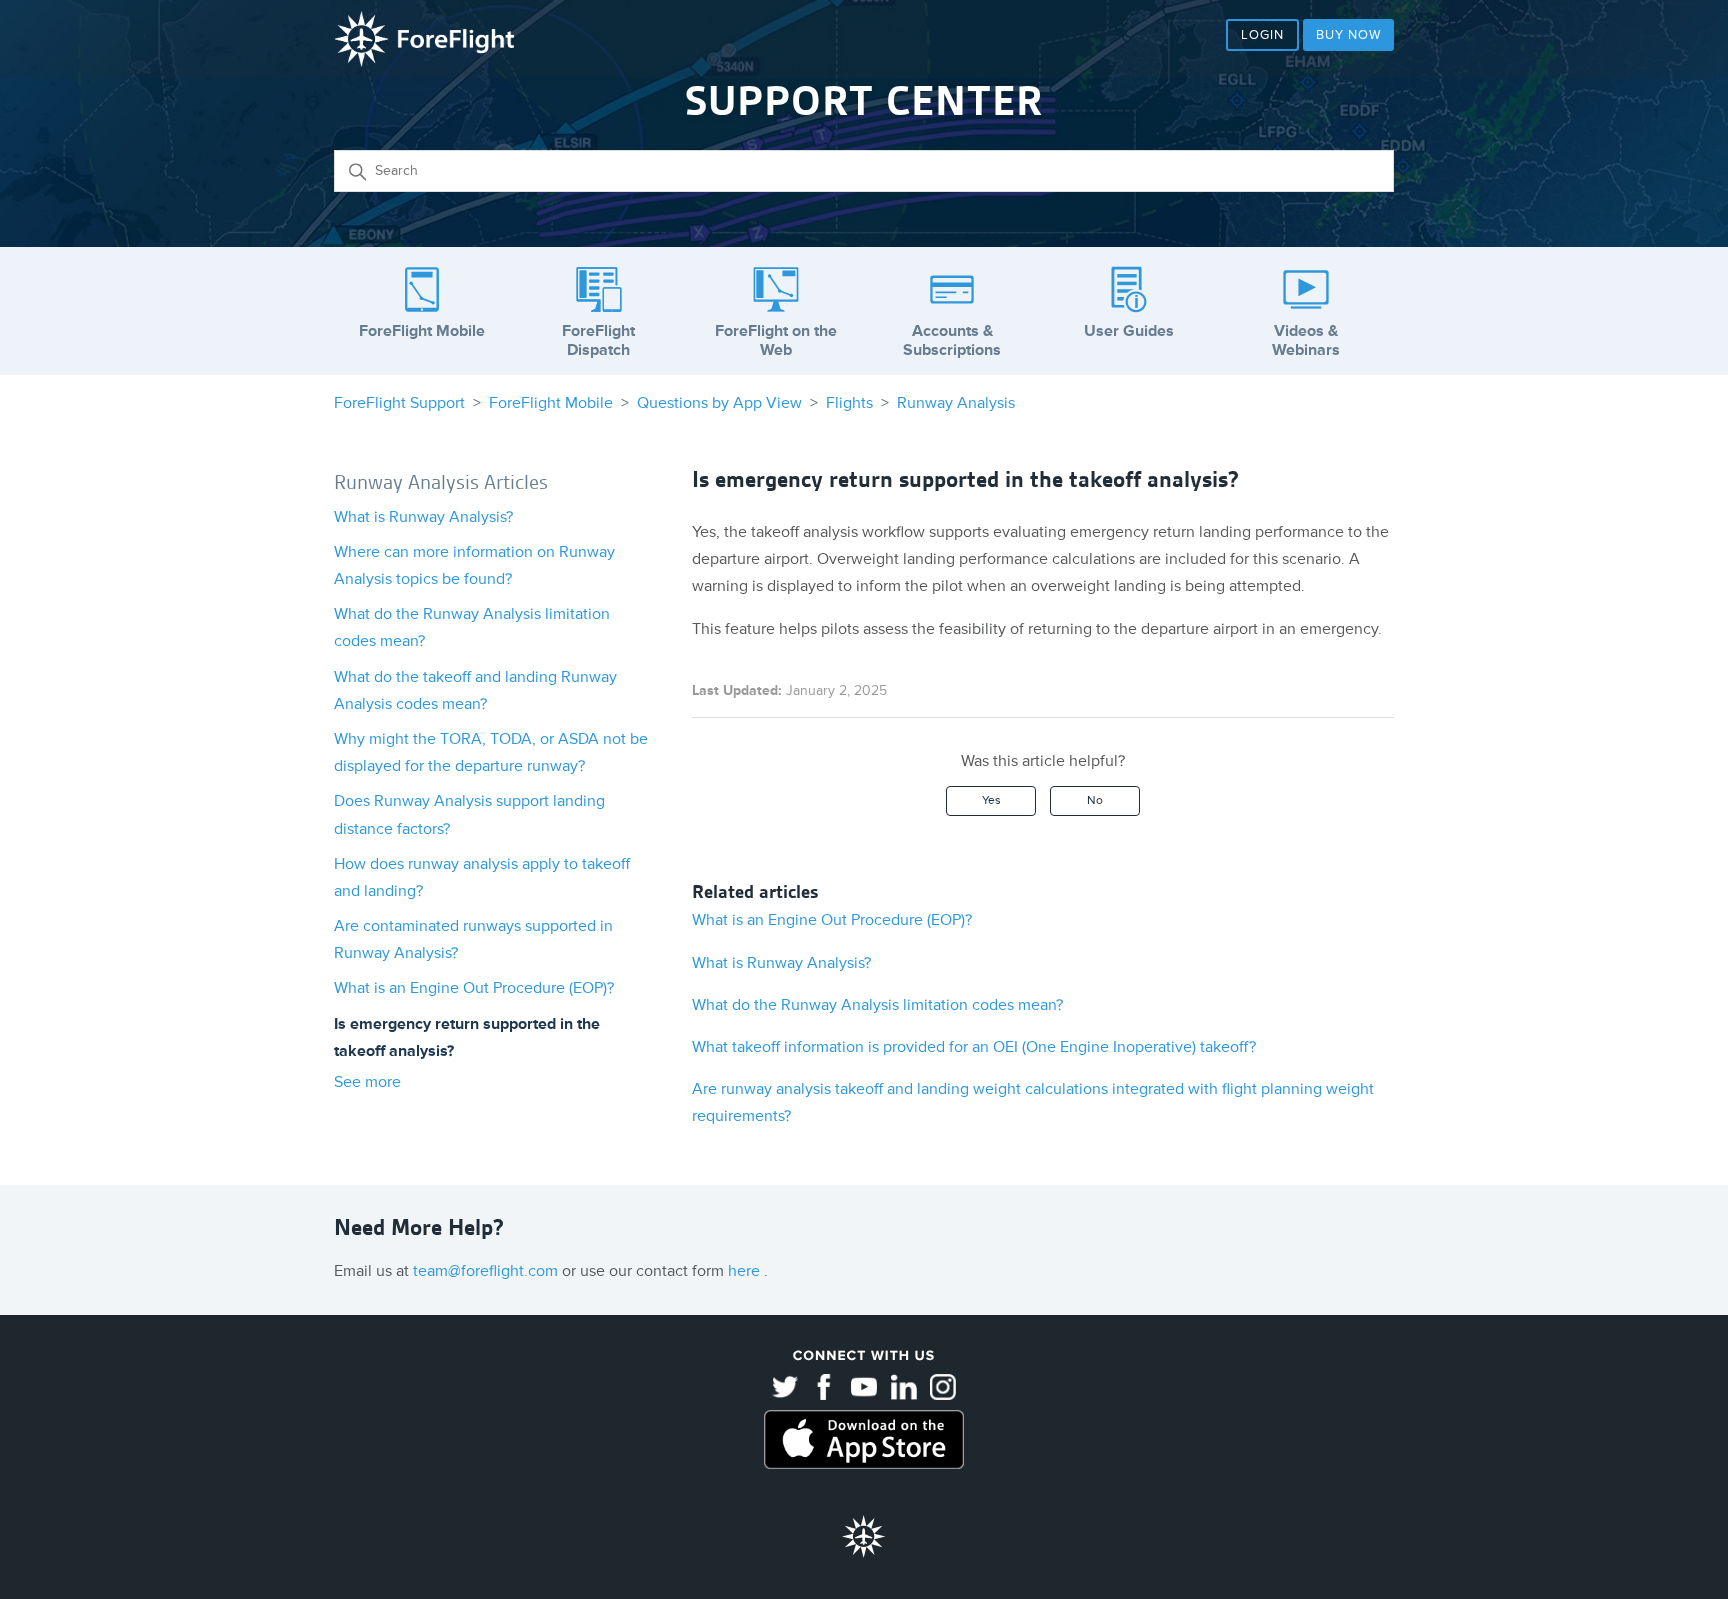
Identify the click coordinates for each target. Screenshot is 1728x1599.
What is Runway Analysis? (423, 517)
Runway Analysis (956, 403)
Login (1262, 35)
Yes (991, 800)
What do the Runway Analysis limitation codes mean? (877, 1005)
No (1095, 800)
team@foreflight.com (487, 1271)
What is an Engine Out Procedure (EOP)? (474, 988)
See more (367, 1082)
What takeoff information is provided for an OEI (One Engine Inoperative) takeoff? (974, 1047)
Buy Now (1348, 35)
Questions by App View (719, 403)
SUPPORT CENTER (864, 101)
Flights (849, 403)
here (746, 1271)
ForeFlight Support (399, 403)
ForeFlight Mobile (551, 403)
